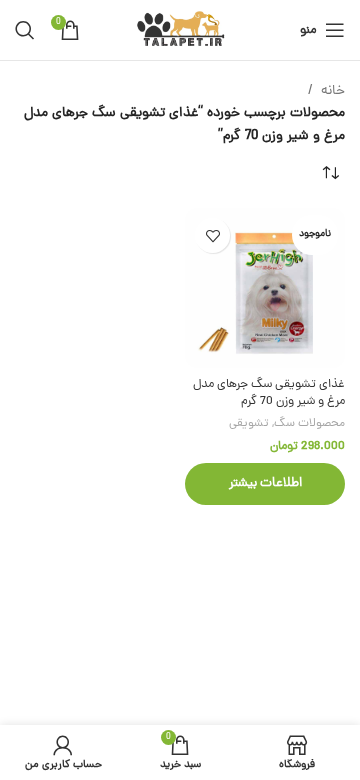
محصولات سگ (309, 424)
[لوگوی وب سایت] (180, 31)
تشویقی (249, 424)
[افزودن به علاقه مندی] (212, 235)
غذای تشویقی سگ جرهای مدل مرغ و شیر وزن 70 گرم (269, 393)
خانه (333, 91)
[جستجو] (25, 30)
